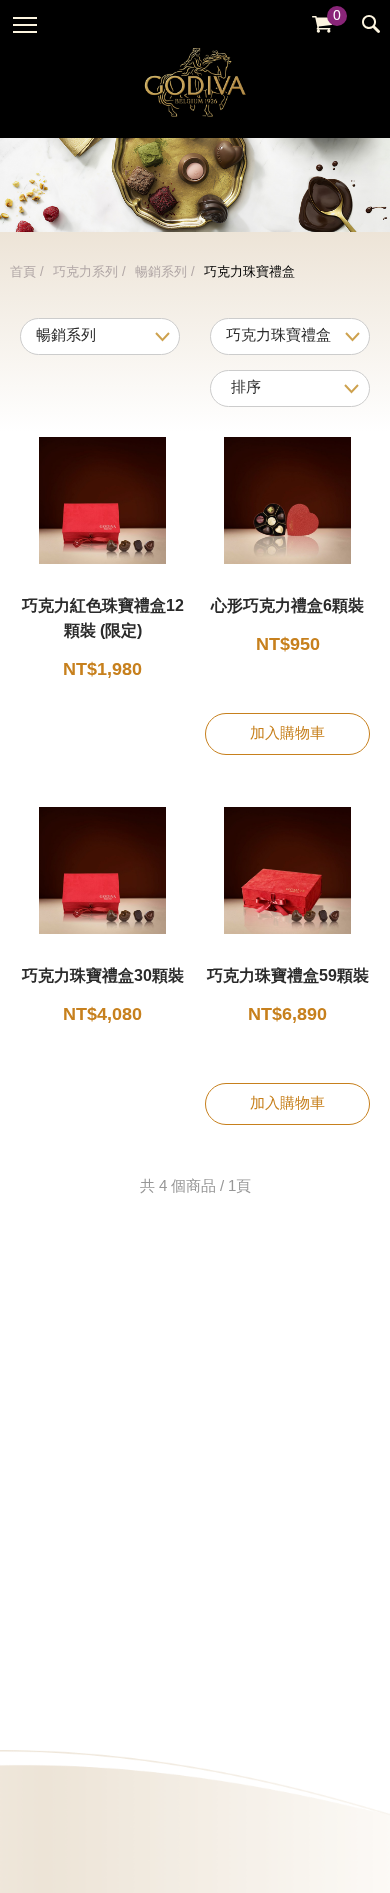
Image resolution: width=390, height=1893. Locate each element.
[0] (322, 24)
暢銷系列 (161, 272)
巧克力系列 (85, 272)
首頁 (23, 272)
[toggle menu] (25, 25)
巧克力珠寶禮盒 (249, 272)
